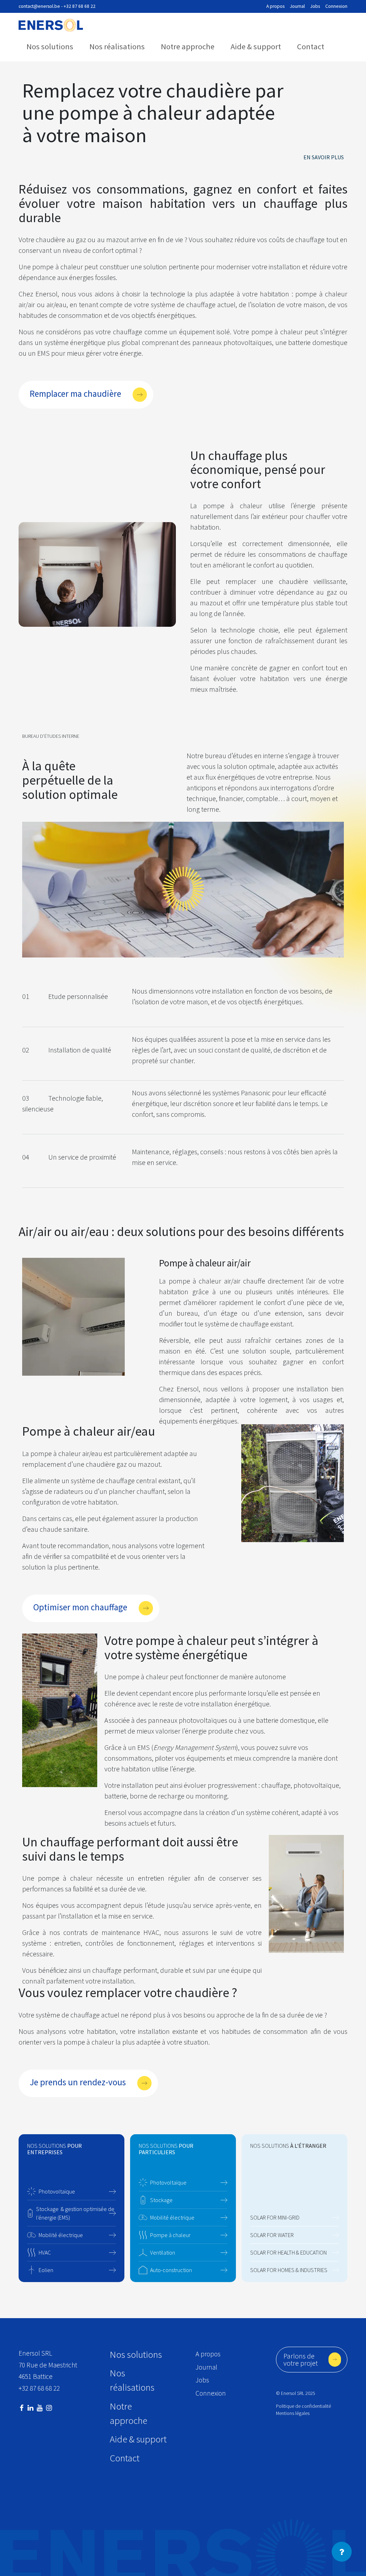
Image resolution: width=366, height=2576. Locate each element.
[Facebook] (22, 2408)
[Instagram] (49, 2408)
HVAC (45, 2252)
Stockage (161, 2200)
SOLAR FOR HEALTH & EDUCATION (288, 2252)
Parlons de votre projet (301, 2359)
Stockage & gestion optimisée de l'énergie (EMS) (75, 2213)
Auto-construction (171, 2270)
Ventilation (163, 2252)
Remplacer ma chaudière (75, 394)
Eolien (46, 2270)
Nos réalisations (117, 46)
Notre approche (188, 46)
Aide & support (256, 46)
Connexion (336, 6)
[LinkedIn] (30, 2408)
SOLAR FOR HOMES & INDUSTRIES (289, 2270)
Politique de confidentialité (303, 2406)
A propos (275, 6)
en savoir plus (324, 157)
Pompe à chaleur (170, 2235)
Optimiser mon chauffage (80, 1607)
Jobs (315, 6)
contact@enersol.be (39, 6)
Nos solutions (50, 46)
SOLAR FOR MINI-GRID (275, 2217)
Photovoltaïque (57, 2191)
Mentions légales (293, 2413)
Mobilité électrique (61, 2235)
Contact (311, 46)
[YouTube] (40, 2408)
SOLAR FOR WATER (272, 2235)
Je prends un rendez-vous (78, 2082)
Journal (297, 6)
